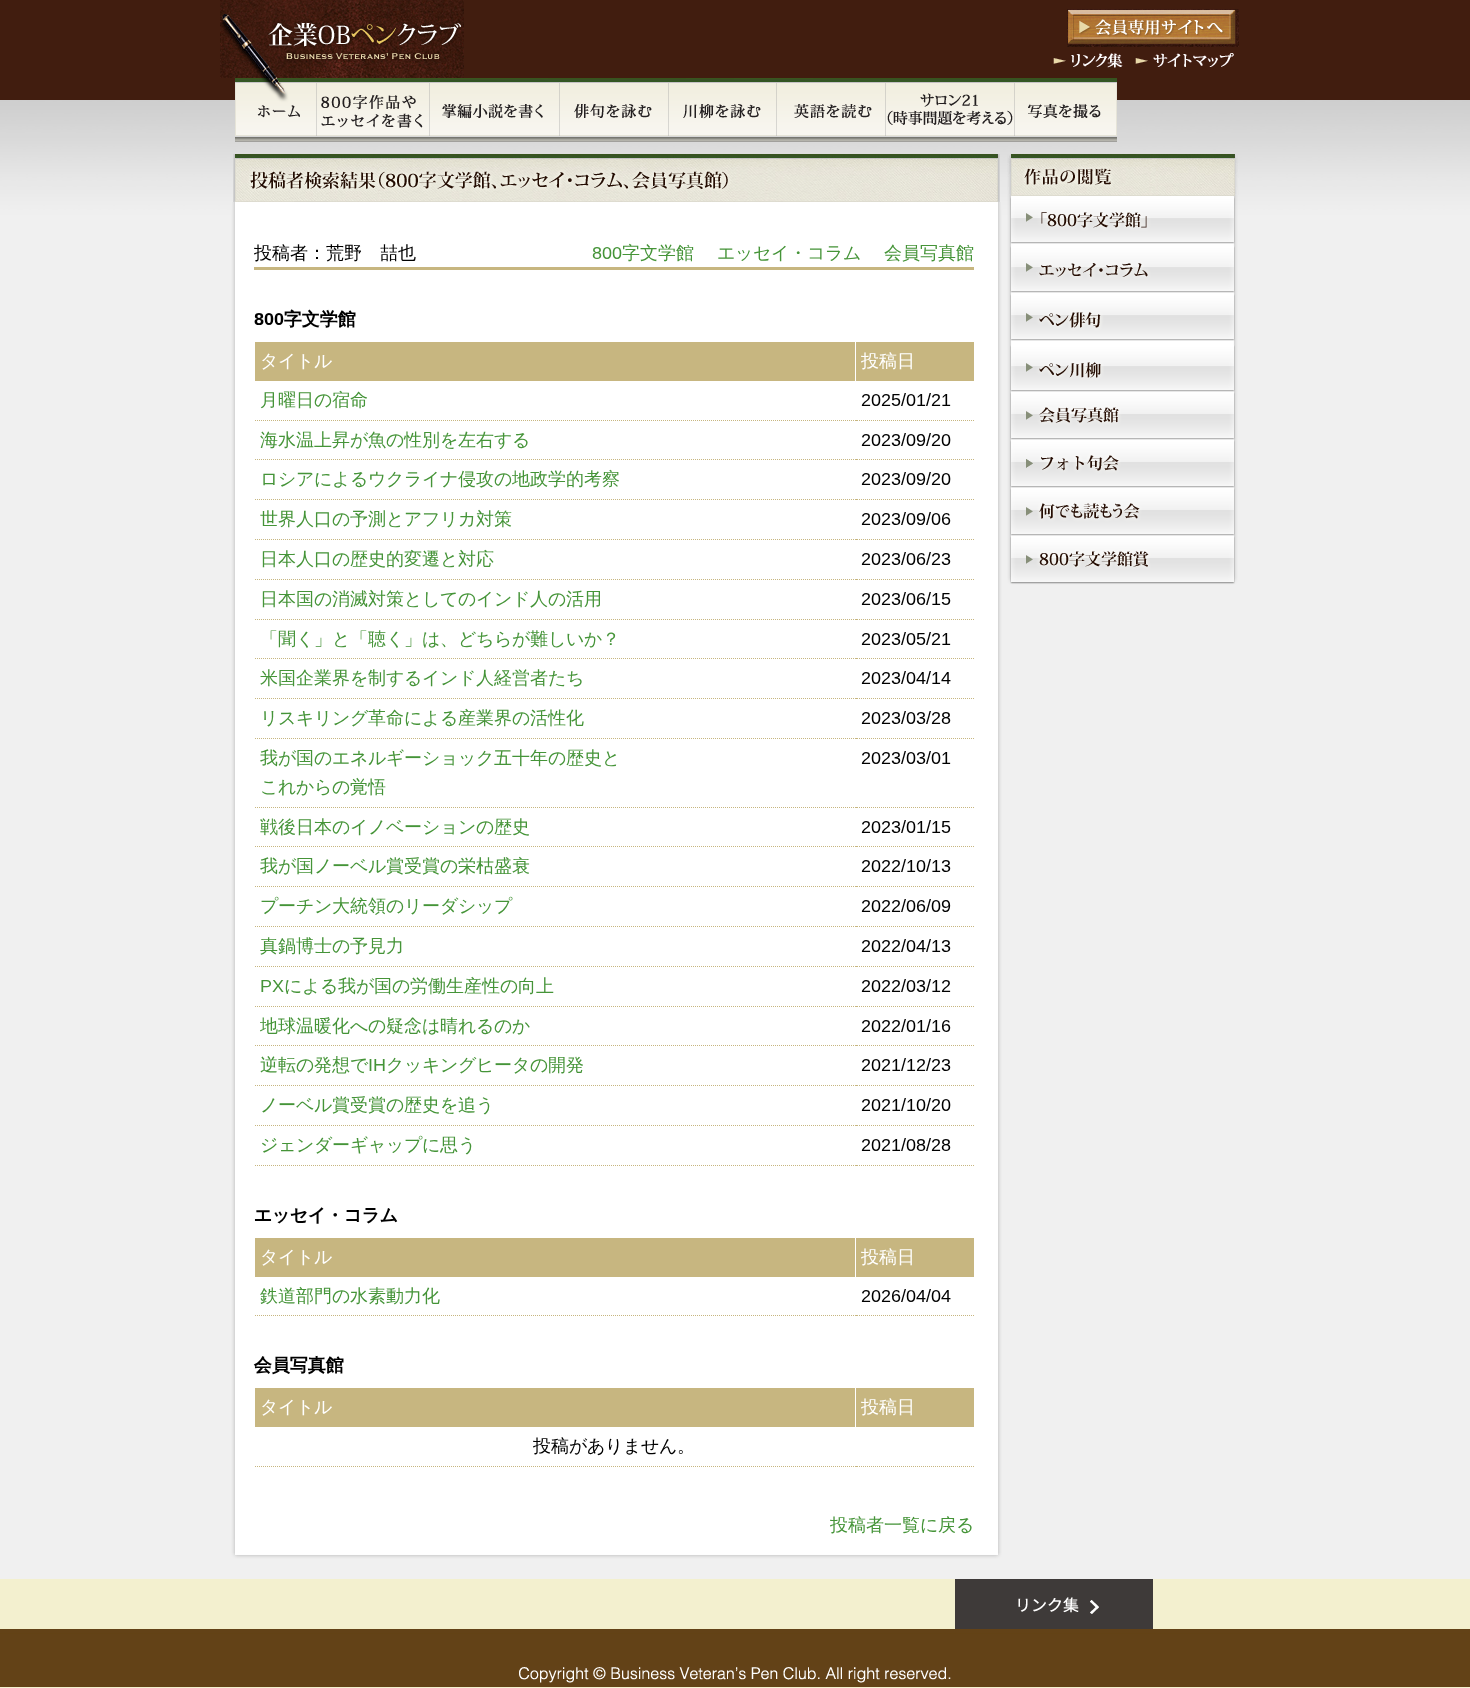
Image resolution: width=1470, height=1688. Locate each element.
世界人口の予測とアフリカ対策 (386, 519)
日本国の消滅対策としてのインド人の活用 (431, 599)
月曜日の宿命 (314, 400)
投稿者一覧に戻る (902, 1525)
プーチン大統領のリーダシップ (386, 906)
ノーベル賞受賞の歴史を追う (377, 1105)
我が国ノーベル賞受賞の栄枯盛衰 (395, 866)
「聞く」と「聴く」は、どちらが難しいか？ (440, 639)
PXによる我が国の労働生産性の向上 (407, 986)
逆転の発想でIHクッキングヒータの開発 (422, 1065)
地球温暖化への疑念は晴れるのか (395, 1026)
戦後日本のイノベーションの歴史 (395, 827)
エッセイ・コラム (789, 253)
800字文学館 (643, 253)
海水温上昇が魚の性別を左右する (395, 440)
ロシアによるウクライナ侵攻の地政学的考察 (440, 479)
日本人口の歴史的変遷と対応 (377, 559)
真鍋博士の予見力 (332, 946)
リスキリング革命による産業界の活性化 (422, 718)
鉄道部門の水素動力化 (350, 1296)
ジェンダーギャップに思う (368, 1145)
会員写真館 (929, 253)
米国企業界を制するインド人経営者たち (422, 678)
